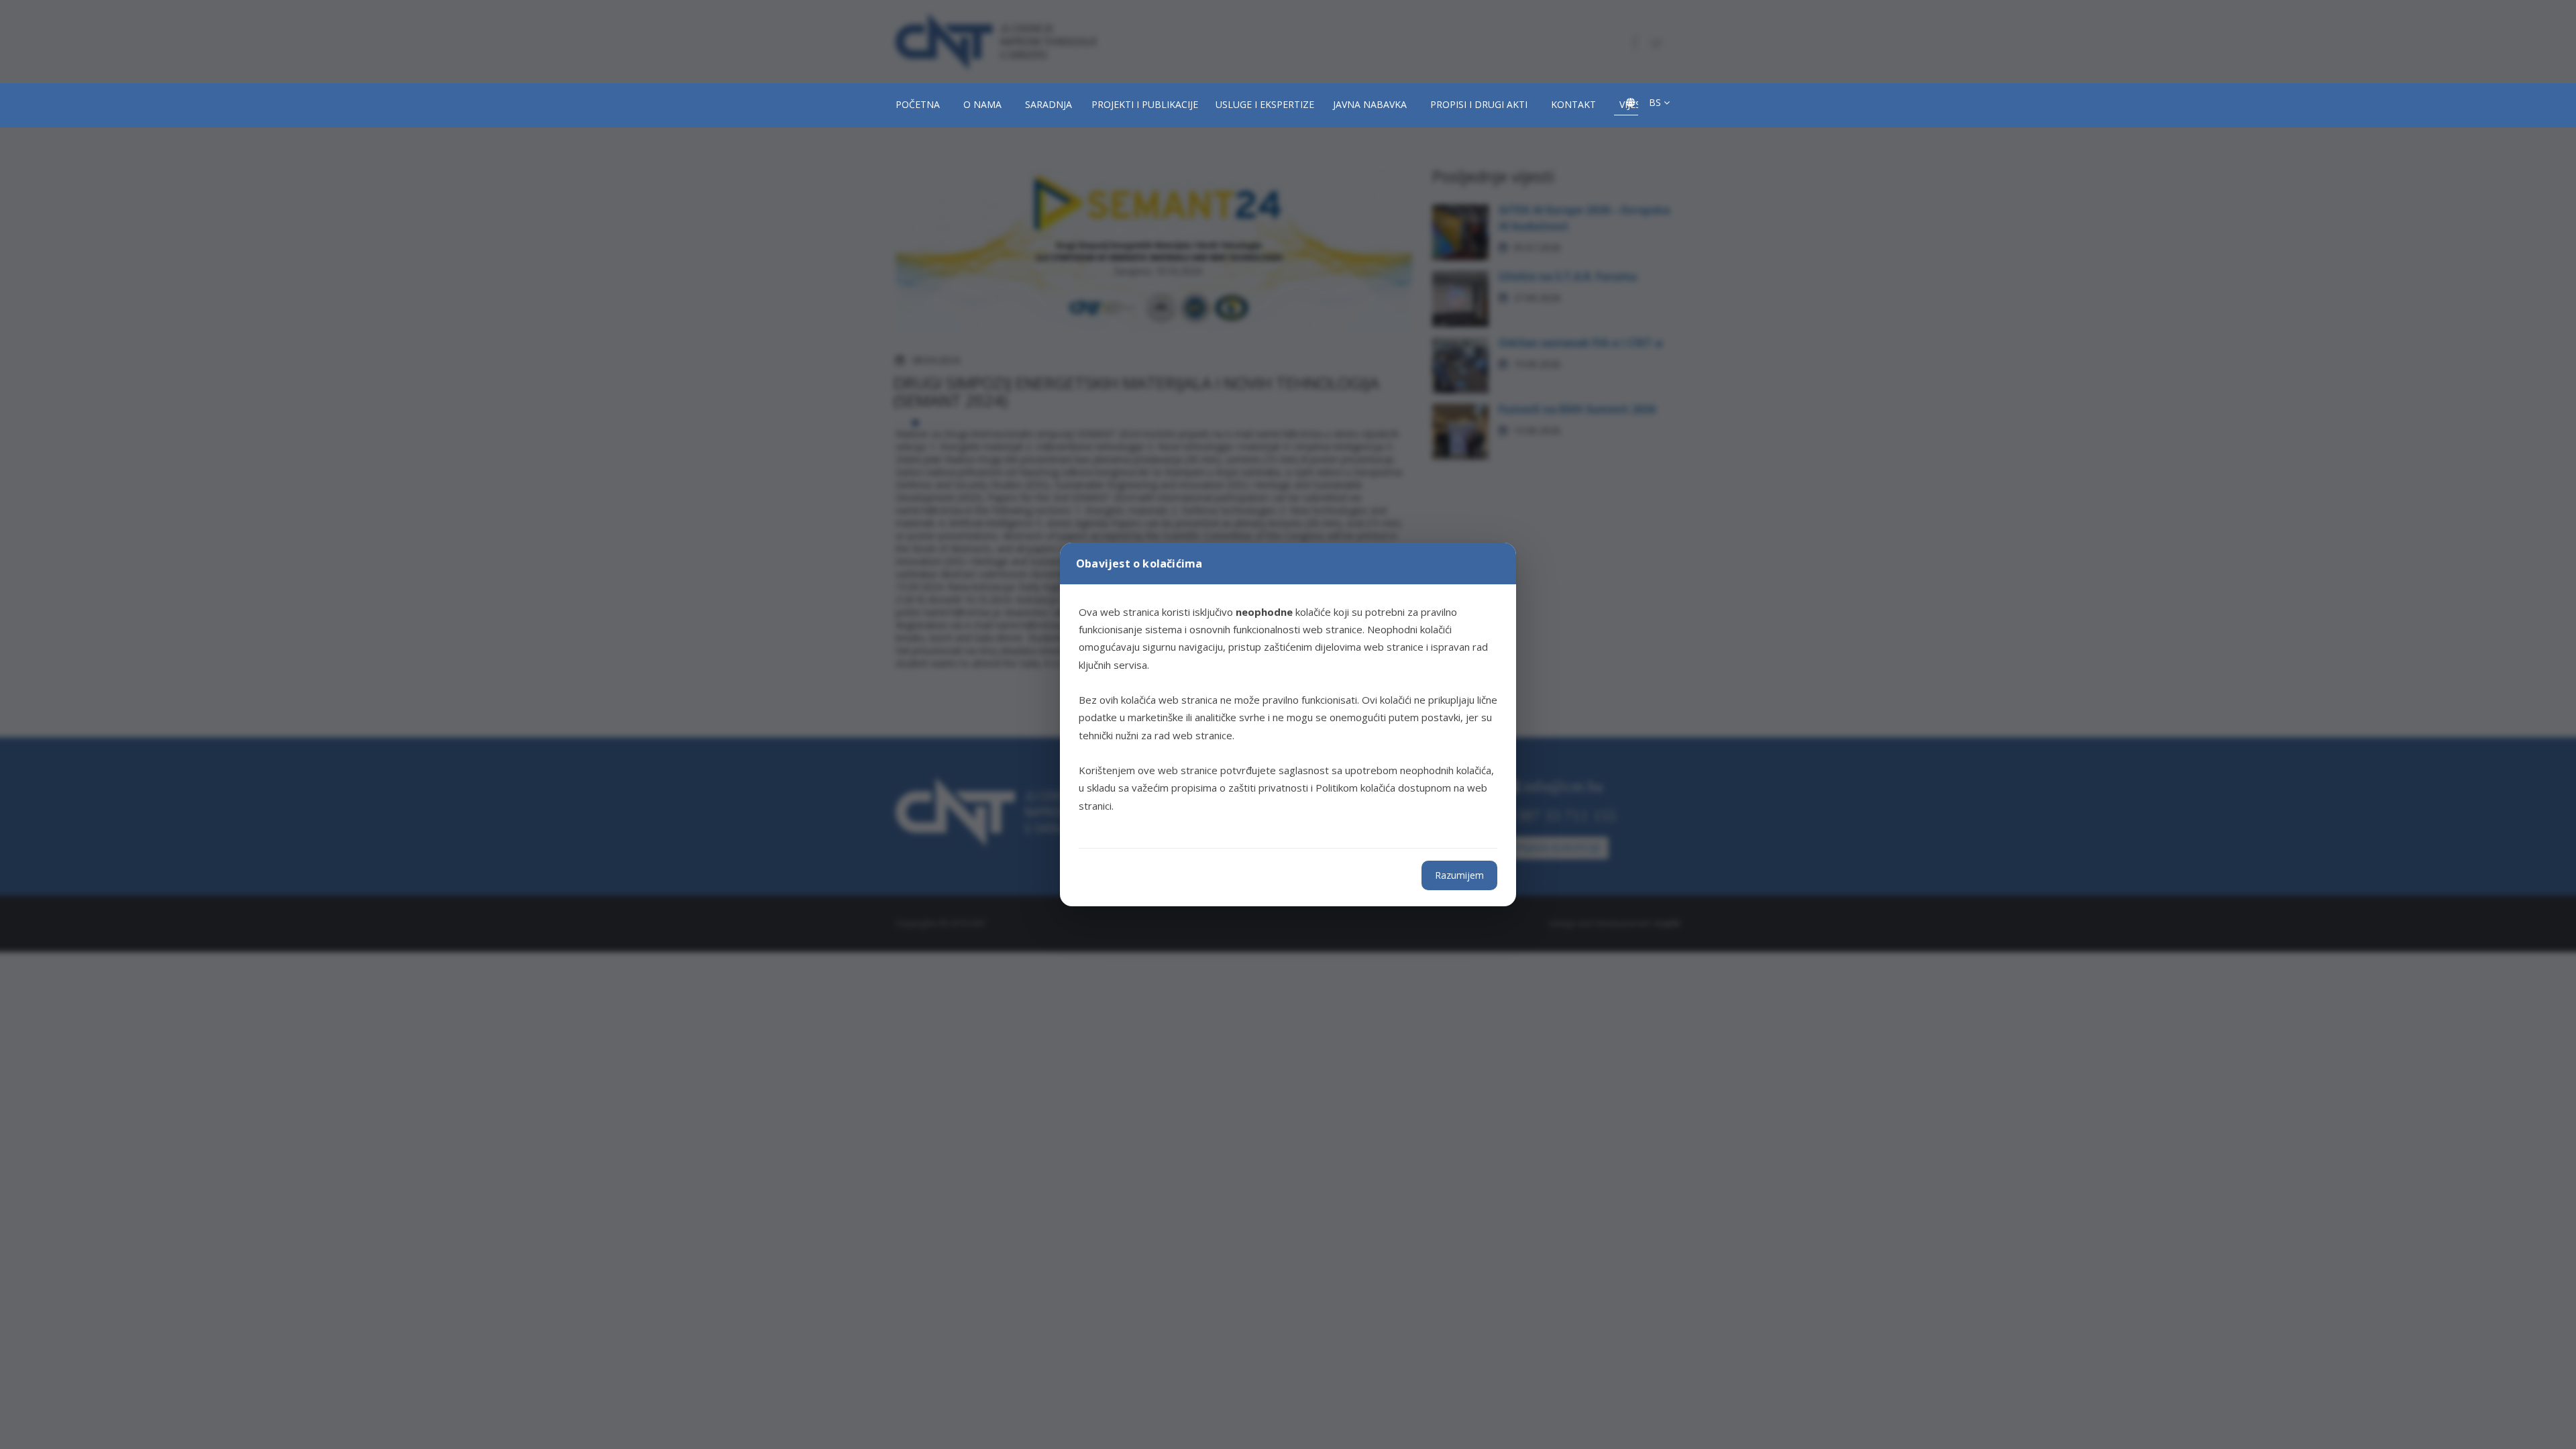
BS (1656, 102)
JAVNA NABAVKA (1370, 104)
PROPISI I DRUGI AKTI (1479, 104)
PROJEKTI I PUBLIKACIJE (1145, 104)
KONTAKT (1573, 104)
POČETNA (918, 104)
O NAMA (982, 104)
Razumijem (1459, 875)
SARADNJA (1049, 104)
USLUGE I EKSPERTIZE (1265, 104)
